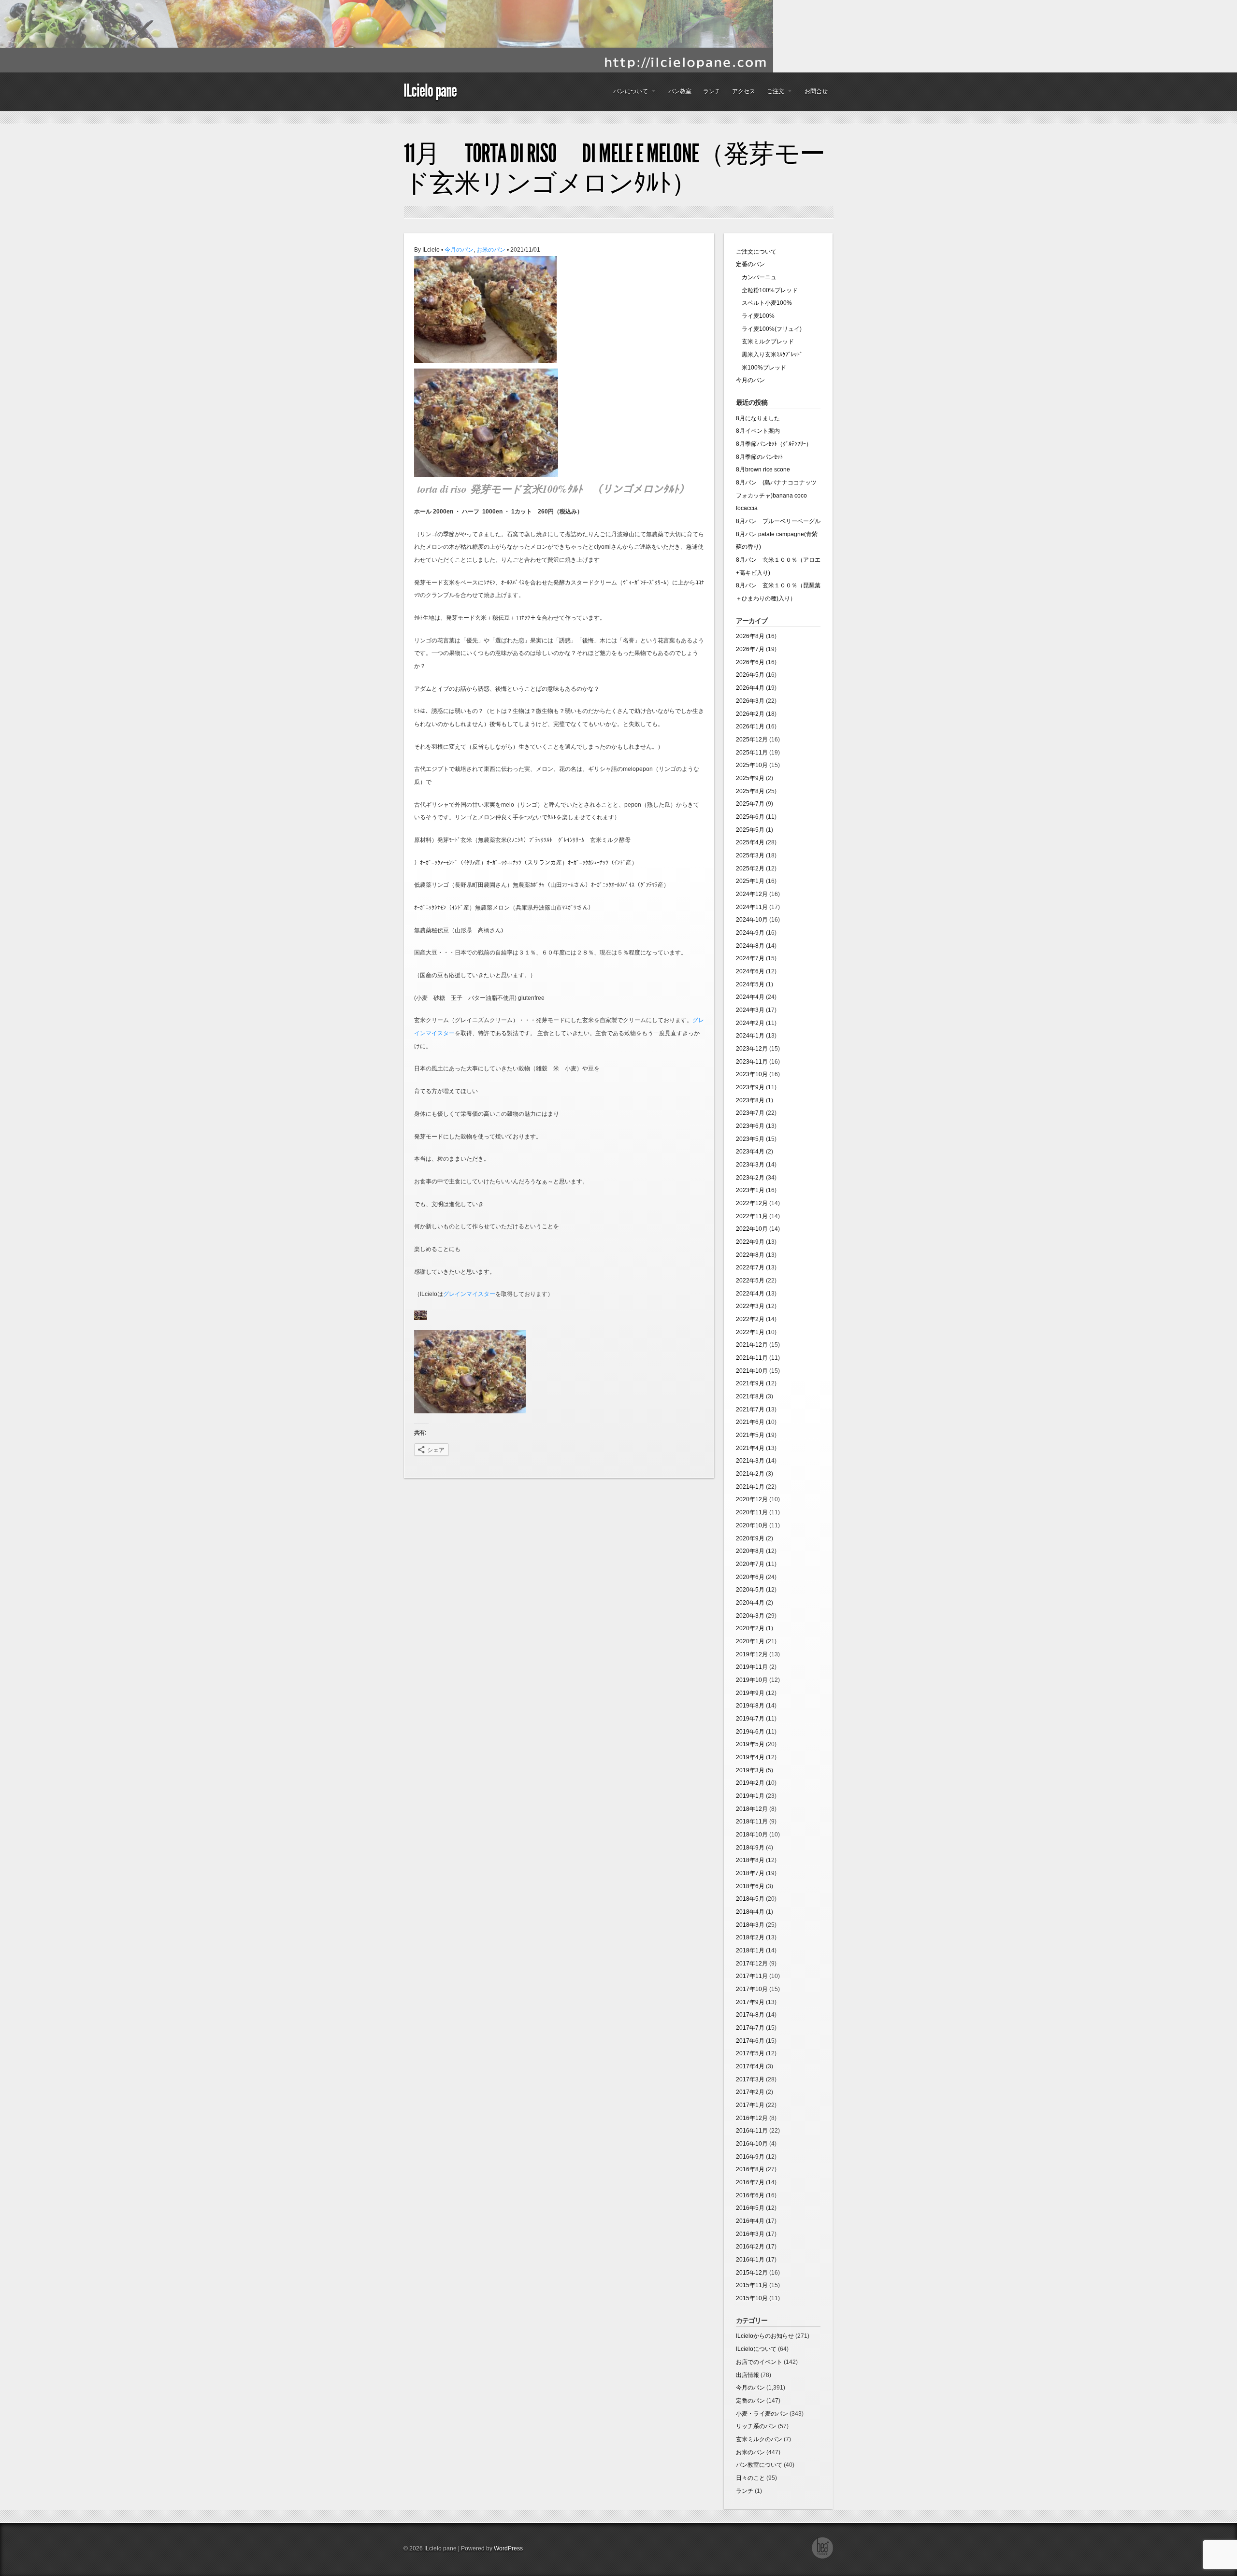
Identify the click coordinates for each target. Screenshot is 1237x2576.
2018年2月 (750, 1937)
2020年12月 (752, 1499)
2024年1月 (750, 1036)
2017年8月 (750, 2015)
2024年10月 (752, 920)
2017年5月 (750, 2053)
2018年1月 (750, 1950)
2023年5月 (750, 1139)
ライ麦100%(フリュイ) (769, 329)
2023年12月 (752, 1049)
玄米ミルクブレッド (765, 342)
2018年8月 (750, 1860)
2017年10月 (752, 1989)
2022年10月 (752, 1229)
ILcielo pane (430, 91)
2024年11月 (752, 907)
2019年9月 (750, 1693)
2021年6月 (750, 1422)
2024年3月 (750, 1010)
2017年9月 (750, 2002)
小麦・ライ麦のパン (762, 2414)
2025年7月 (750, 804)
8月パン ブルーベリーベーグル (778, 521)
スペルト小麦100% (764, 303)
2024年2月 (750, 1023)
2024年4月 (750, 997)
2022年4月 (750, 1294)
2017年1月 (750, 2105)
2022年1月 (750, 1332)
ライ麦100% (755, 316)
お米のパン (491, 250)
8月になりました (758, 418)
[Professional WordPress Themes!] (823, 2557)
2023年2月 (750, 1178)
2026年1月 (750, 726)
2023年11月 (752, 1062)
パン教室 (680, 91)
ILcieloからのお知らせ (765, 2336)
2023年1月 (750, 1190)
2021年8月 (750, 1396)
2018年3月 (750, 1925)
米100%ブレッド (761, 368)
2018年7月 (750, 1873)
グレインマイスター (469, 1294)
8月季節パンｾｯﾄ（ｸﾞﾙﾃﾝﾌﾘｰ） (774, 444)
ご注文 (773, 94)
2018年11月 (752, 1822)
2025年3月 (750, 855)
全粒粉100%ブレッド (767, 290)
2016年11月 (752, 2131)
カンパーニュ (756, 277)
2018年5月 (750, 1899)
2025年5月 (750, 830)
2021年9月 (750, 1383)
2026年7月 (750, 649)
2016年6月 (750, 2195)
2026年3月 (750, 701)
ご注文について (756, 252)
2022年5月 (750, 1281)
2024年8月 (750, 946)
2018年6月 (750, 1886)
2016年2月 (750, 2247)
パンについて (628, 94)
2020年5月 (750, 1590)
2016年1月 (750, 2260)
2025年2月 (750, 868)
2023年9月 (750, 1087)
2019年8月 (750, 1706)
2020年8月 (750, 1551)
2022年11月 (752, 1216)
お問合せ (816, 91)
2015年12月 (752, 2273)
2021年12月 (752, 1345)
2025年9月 (750, 778)
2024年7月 (750, 958)
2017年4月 (750, 2066)
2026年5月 (750, 675)
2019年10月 (752, 1680)
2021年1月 (750, 1487)
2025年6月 (750, 817)
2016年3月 (750, 2234)
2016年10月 (752, 2144)
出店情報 (748, 2375)
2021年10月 (752, 1371)
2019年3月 (750, 1770)
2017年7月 (750, 2028)
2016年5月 (750, 2208)
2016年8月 (750, 2169)
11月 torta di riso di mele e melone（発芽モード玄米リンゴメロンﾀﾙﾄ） (614, 168)
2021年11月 (752, 1358)
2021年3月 (750, 1461)
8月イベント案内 (758, 431)
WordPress (508, 2548)
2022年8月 (750, 1255)
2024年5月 (750, 984)
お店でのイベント (759, 2362)
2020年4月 (750, 1603)
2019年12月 (752, 1654)
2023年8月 (750, 1100)
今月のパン (459, 250)
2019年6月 (750, 1732)
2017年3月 (750, 2079)
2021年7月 (750, 1409)
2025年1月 (750, 881)
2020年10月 (752, 1525)
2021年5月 (750, 1435)
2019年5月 (750, 1744)
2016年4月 (750, 2221)
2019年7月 (750, 1719)
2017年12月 (752, 1964)
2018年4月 (750, 1912)
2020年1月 (750, 1641)
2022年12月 (752, 1203)
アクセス (744, 91)
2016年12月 (752, 2118)
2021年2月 (750, 1474)
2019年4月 (750, 1757)
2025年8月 (750, 791)
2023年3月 (750, 1165)
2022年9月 (750, 1242)
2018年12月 (752, 1809)
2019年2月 (750, 1783)
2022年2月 (750, 1319)
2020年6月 (750, 1577)
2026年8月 (750, 636)
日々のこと (750, 2478)
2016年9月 (750, 2157)
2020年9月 (750, 1538)
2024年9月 (750, 933)
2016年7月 (750, 2182)
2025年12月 (752, 740)
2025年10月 (752, 765)
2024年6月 (750, 971)
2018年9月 (750, 1848)
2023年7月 (750, 1113)
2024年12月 (752, 894)
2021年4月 (750, 1448)
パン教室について (759, 2465)
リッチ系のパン (756, 2426)
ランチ (712, 91)
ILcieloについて (756, 2349)
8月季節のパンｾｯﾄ (759, 457)
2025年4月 (750, 842)
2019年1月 (750, 1796)
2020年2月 (750, 1628)
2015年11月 (752, 2285)
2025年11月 (752, 753)
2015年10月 (752, 2298)
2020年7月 (750, 1564)
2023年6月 (750, 1126)
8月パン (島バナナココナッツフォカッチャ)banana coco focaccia (776, 495)
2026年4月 (750, 688)
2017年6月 (750, 2041)
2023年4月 (750, 1152)
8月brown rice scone (763, 470)
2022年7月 (750, 1267)
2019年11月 (752, 1667)
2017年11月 (752, 1976)
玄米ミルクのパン (759, 2439)
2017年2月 (750, 2092)
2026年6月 (750, 662)
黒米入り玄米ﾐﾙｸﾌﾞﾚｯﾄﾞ (769, 355)
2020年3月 (750, 1616)
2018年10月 (752, 1835)
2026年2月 (750, 714)
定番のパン (750, 264)
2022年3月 (750, 1306)
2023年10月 (752, 1074)
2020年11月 (752, 1512)
